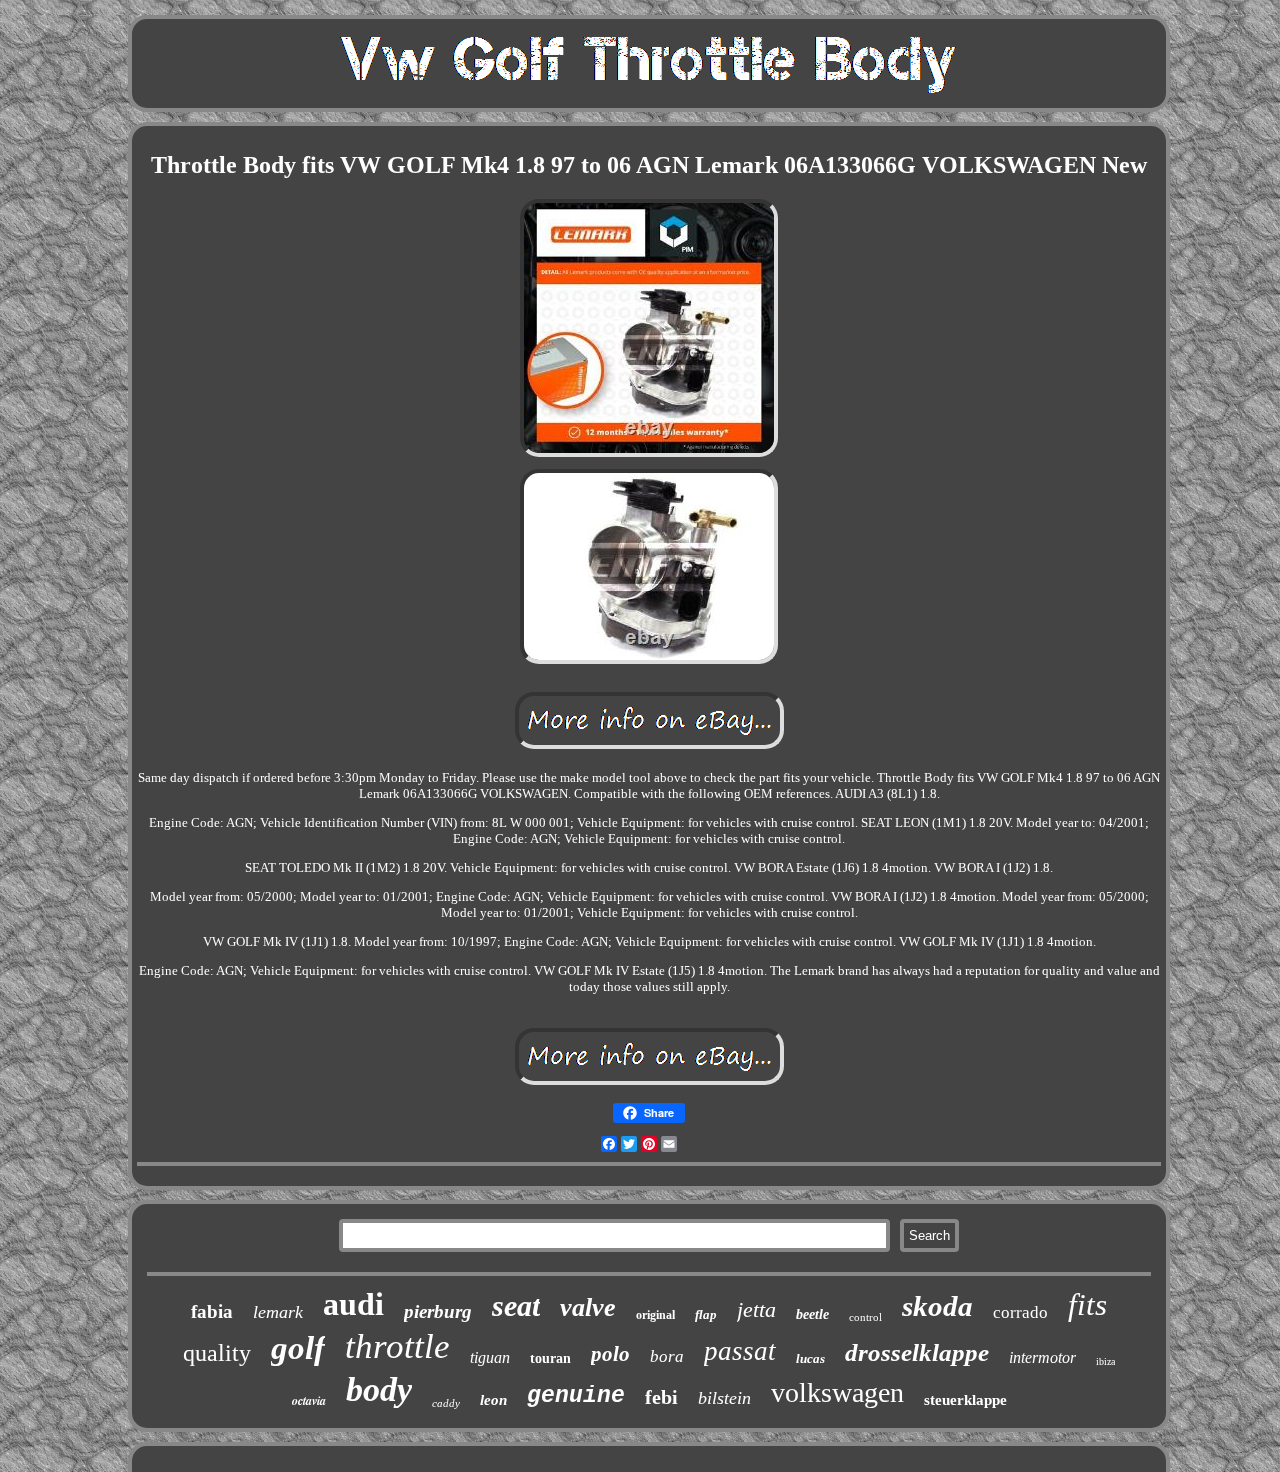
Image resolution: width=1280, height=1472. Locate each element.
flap (706, 1314)
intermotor (1042, 1357)
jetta (756, 1309)
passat (740, 1351)
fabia (212, 1311)
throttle (397, 1346)
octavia (309, 1400)
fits (1087, 1304)
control (865, 1317)
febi (661, 1397)
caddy (446, 1403)
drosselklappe (917, 1352)
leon (493, 1400)
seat (516, 1305)
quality (217, 1353)
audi (353, 1304)
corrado (1020, 1312)
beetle (812, 1314)
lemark (278, 1312)
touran (550, 1358)
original (655, 1315)
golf (298, 1348)
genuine (576, 1396)
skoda (937, 1306)
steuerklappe (965, 1400)
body (379, 1389)
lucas (810, 1358)
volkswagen (837, 1392)
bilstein (724, 1398)
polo (610, 1354)
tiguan (490, 1357)
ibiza (1105, 1361)
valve (588, 1307)
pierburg (438, 1311)
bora (667, 1356)
